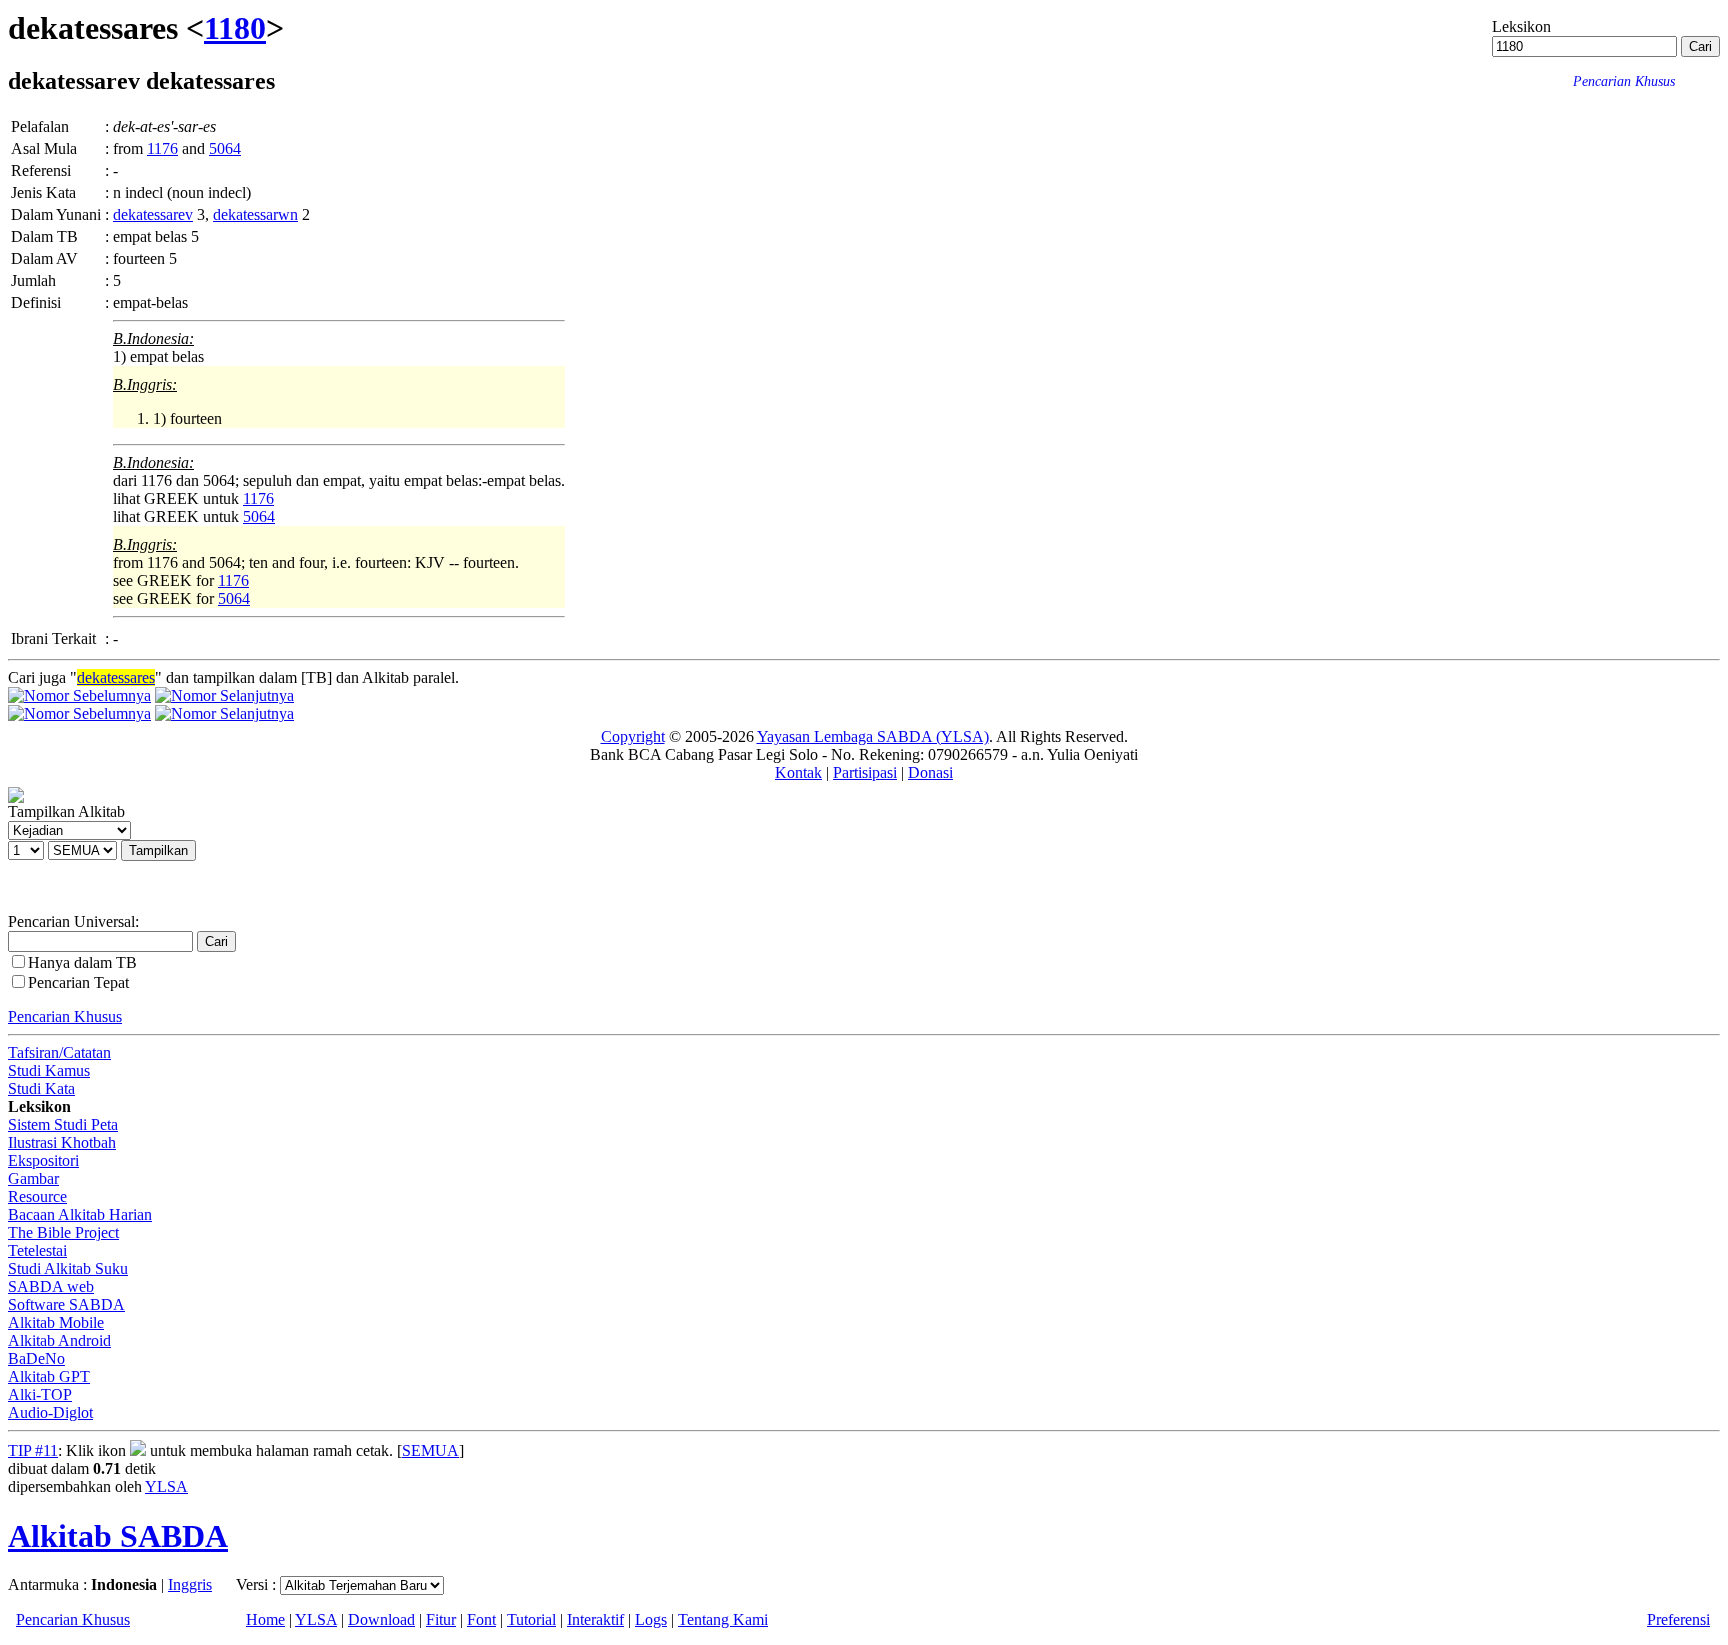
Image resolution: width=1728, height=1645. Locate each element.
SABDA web (51, 1286)
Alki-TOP (40, 1394)
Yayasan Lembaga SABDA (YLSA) (873, 736)
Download (381, 1619)
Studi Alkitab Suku (68, 1268)
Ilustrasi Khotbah (62, 1142)
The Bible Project (63, 1232)
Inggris (190, 1584)
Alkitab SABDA (118, 1536)
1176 (162, 148)
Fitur (441, 1619)
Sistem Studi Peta (63, 1124)
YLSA (166, 1486)
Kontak (798, 772)
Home (265, 1619)
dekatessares (116, 677)
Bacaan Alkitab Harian (80, 1214)
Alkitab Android (59, 1340)
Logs (651, 1619)
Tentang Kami (723, 1619)
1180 (235, 28)
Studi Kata (41, 1088)
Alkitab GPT (49, 1376)
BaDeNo (36, 1358)
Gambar (33, 1178)
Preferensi (1678, 1619)
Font (481, 1619)
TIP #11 (33, 1450)
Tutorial (531, 1619)
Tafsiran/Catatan (59, 1052)
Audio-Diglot (50, 1412)
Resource (37, 1196)
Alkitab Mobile (56, 1322)
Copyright (633, 736)
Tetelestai (37, 1250)
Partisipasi (865, 772)
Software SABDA (66, 1304)
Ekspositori (43, 1160)
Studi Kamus (49, 1070)
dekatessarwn (255, 214)
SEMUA (430, 1450)
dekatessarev (153, 214)
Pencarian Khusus (65, 1016)
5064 (225, 148)
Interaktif (595, 1619)
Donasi (930, 772)
